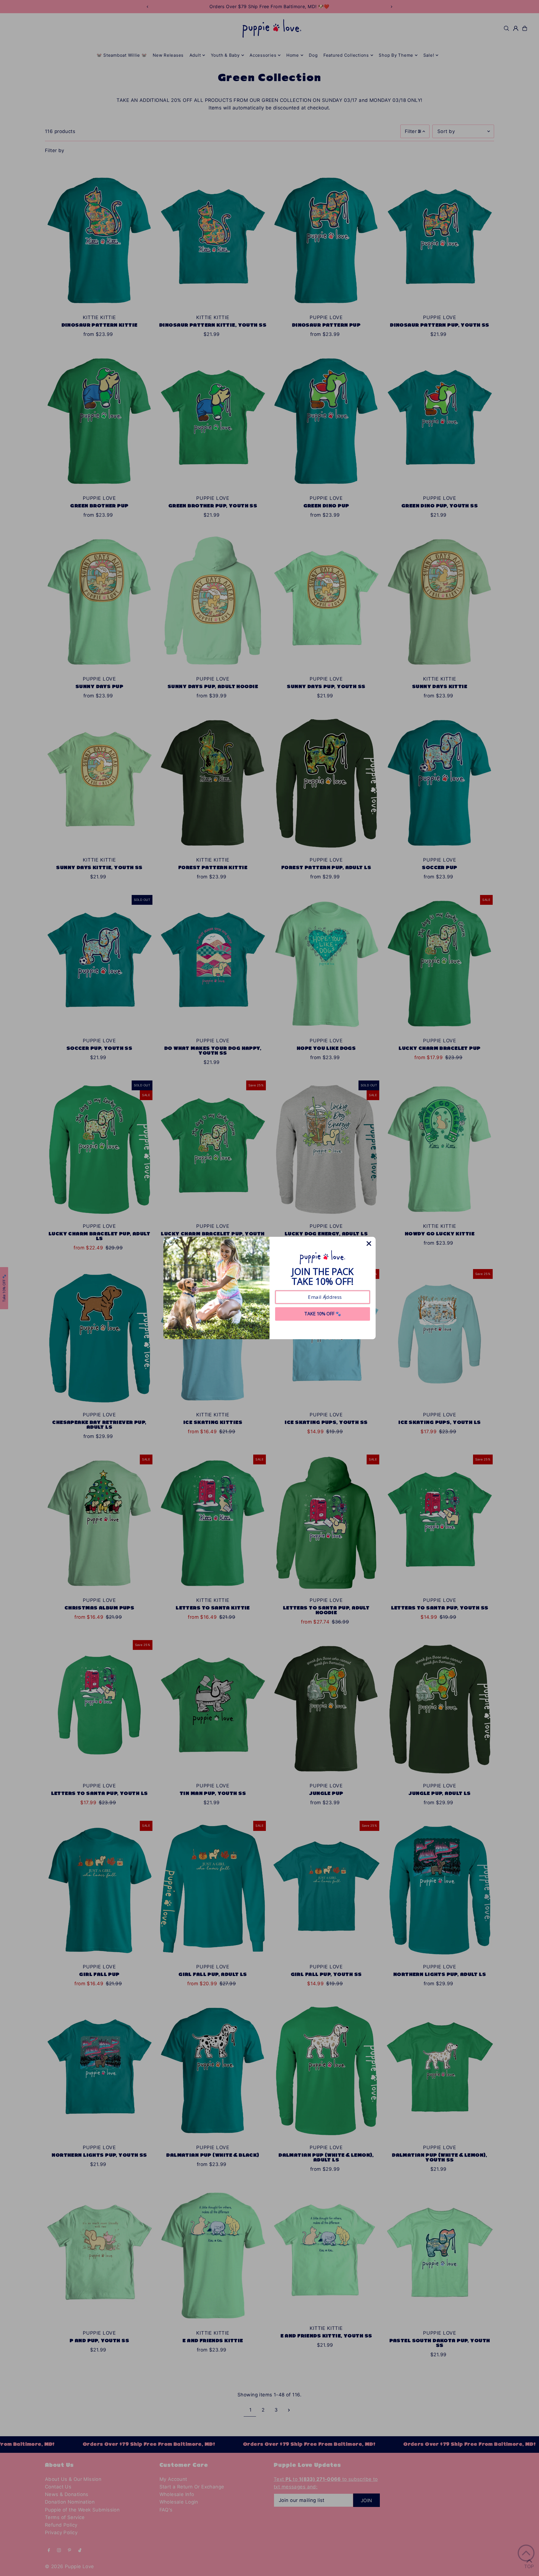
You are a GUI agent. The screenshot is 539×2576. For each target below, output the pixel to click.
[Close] (369, 1244)
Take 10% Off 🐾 (323, 1314)
